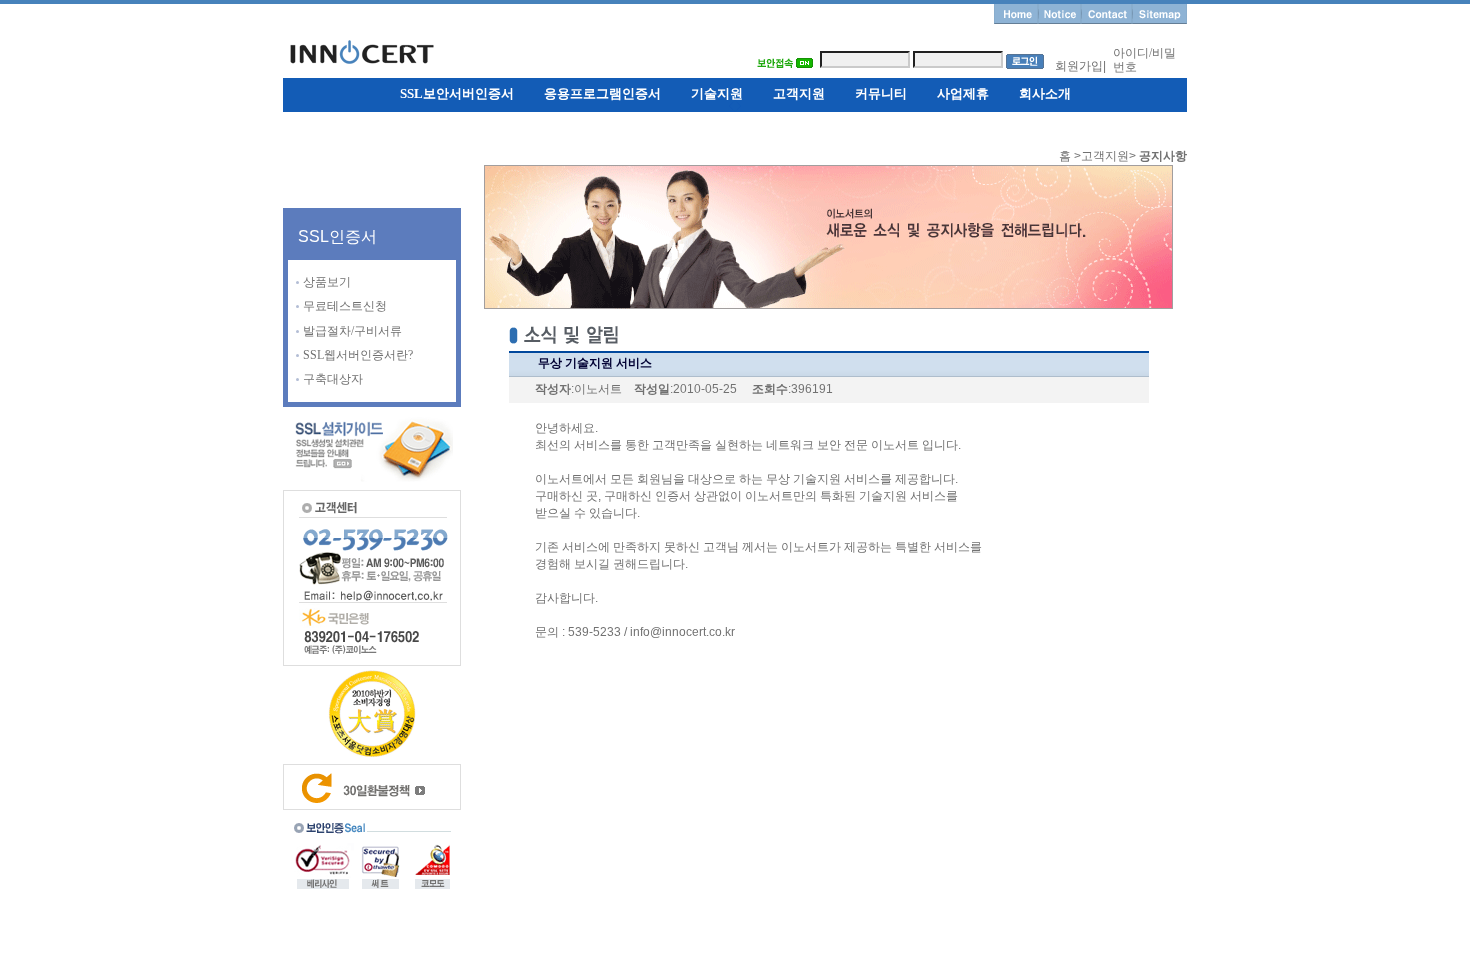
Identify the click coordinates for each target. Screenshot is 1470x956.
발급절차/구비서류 (352, 331)
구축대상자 (333, 379)
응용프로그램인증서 (602, 93)
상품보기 (327, 282)
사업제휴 (963, 93)
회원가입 (1079, 66)
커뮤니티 (881, 93)
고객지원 (799, 93)
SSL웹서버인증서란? (358, 355)
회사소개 (1045, 93)
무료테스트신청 (345, 306)
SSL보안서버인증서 (457, 93)
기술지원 (717, 93)
